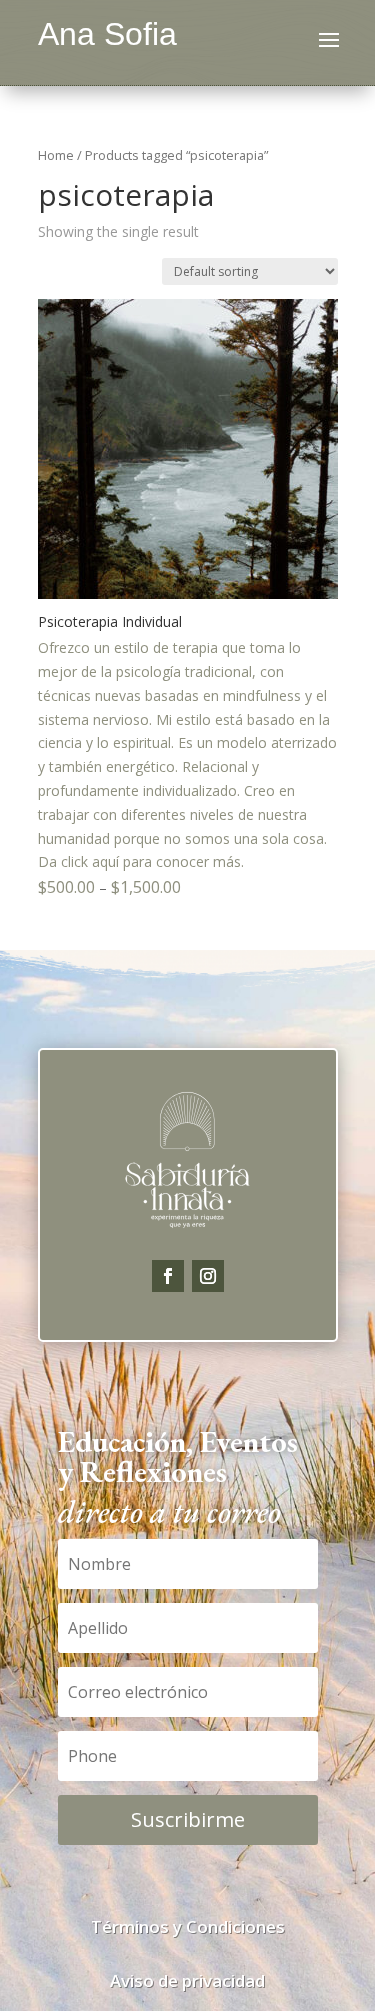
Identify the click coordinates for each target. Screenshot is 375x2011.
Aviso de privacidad (187, 1980)
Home (56, 155)
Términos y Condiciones (188, 1926)
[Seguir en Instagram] (208, 1276)
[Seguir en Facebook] (168, 1276)
